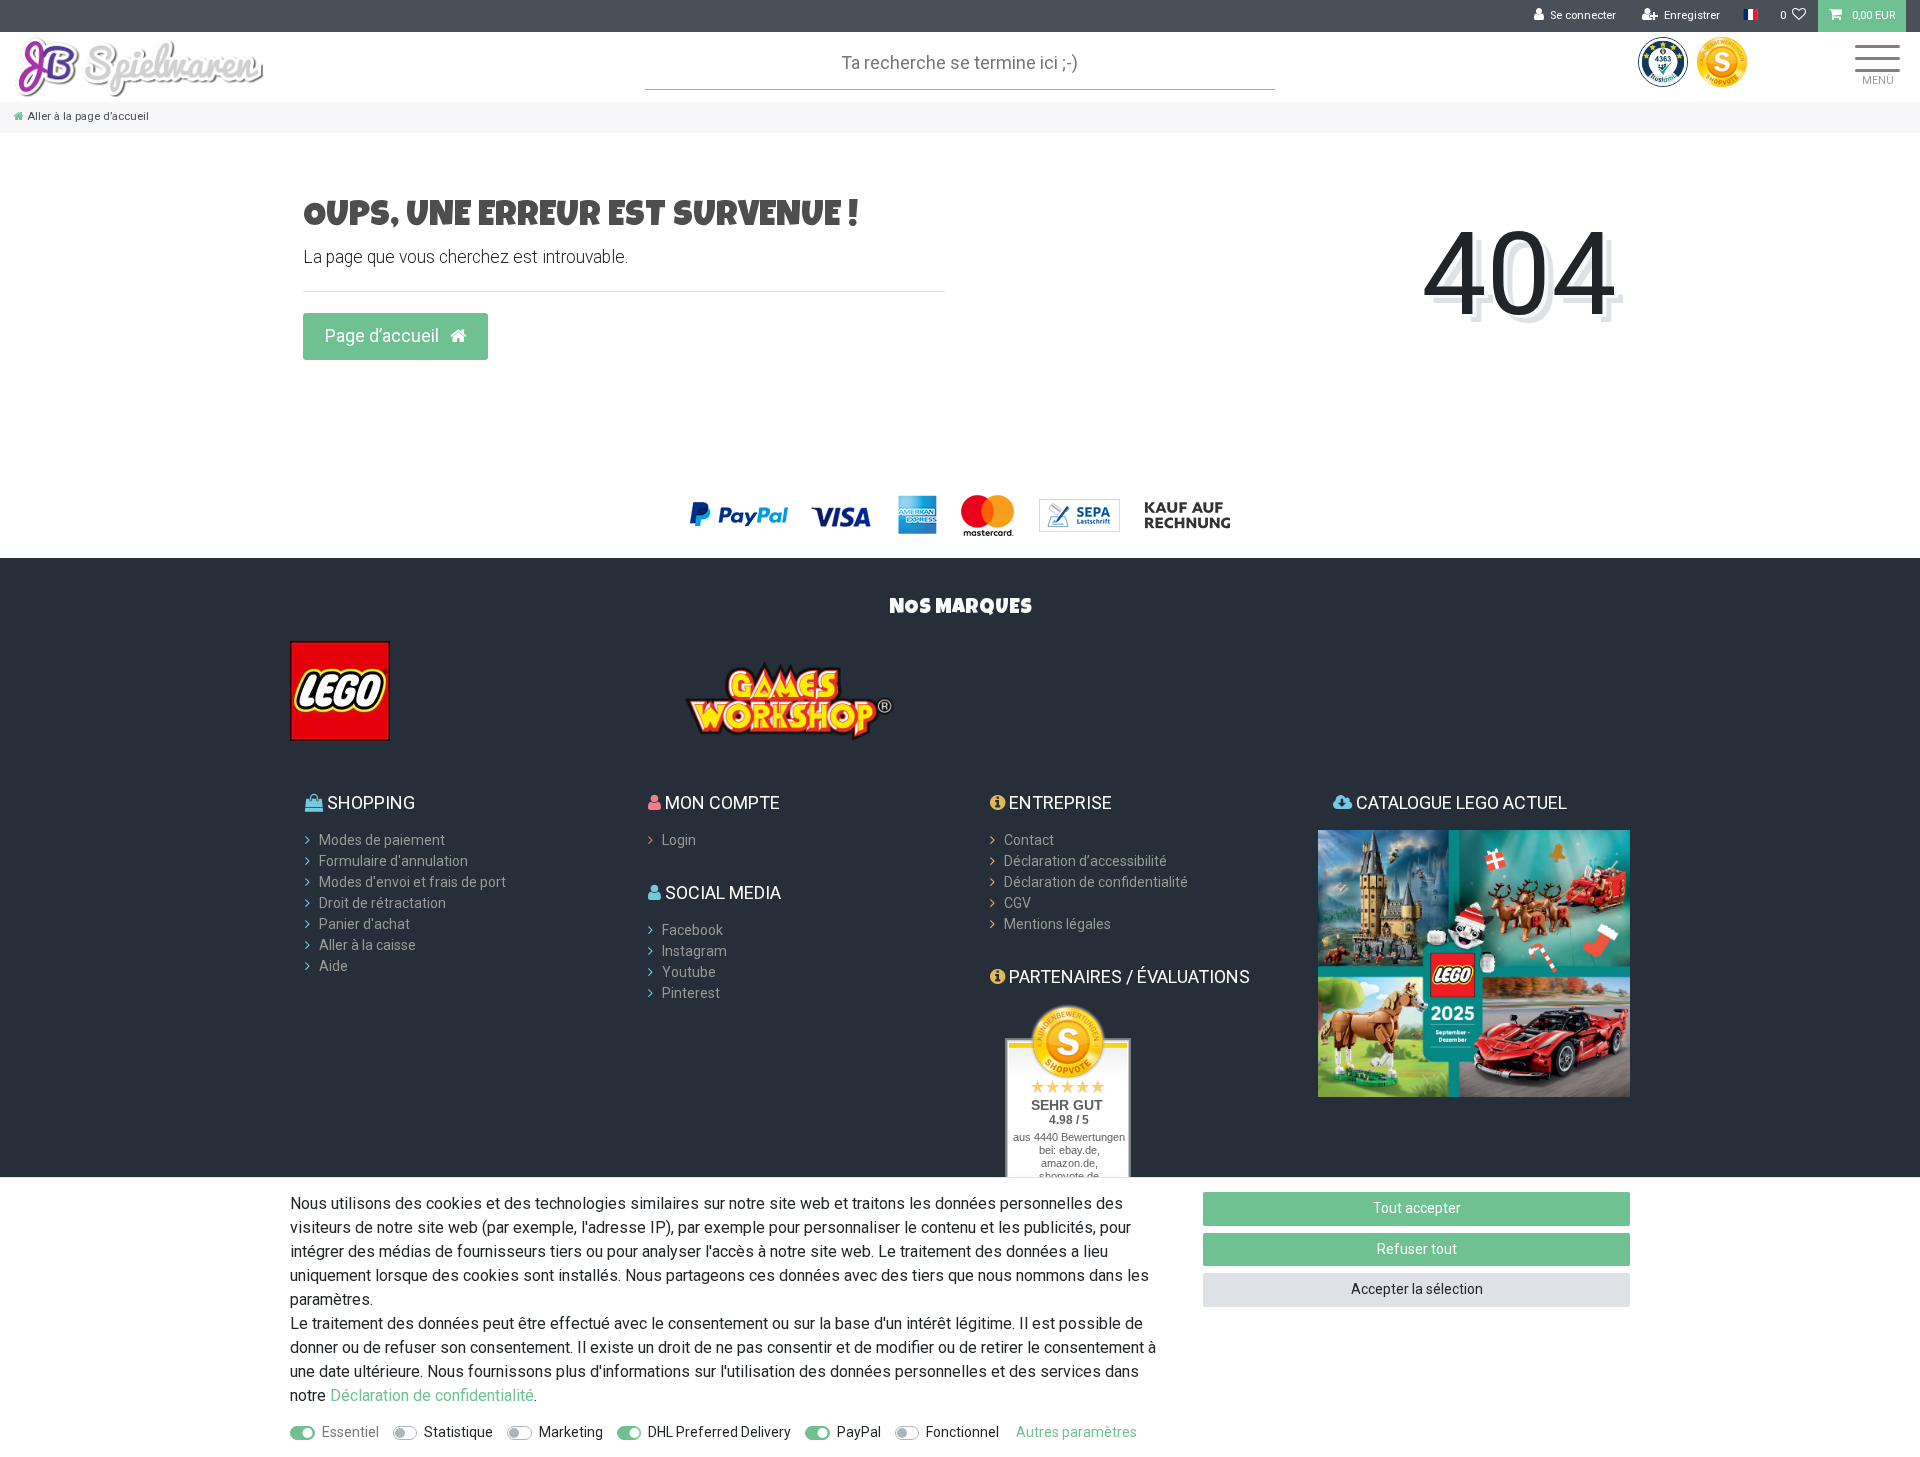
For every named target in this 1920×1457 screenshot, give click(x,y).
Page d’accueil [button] (384, 336)
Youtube (689, 972)
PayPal (859, 1432)
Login (679, 840)
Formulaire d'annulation (393, 861)
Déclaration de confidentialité (1096, 882)
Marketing (571, 1432)
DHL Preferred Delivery (719, 1432)
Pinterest (691, 993)
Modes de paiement (382, 840)
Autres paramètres (1076, 1432)
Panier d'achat (364, 924)
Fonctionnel (962, 1432)
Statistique (458, 1432)
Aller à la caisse (367, 945)
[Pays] (1749, 15)
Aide (333, 966)
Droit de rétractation (382, 903)
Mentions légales (1057, 924)
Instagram (694, 951)
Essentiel (350, 1432)
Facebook (692, 930)
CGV (1017, 903)
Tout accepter (1417, 1208)
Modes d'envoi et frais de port (412, 882)
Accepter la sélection (1417, 1289)
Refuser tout (1417, 1249)
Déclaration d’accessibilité (1085, 861)
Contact (1029, 840)
